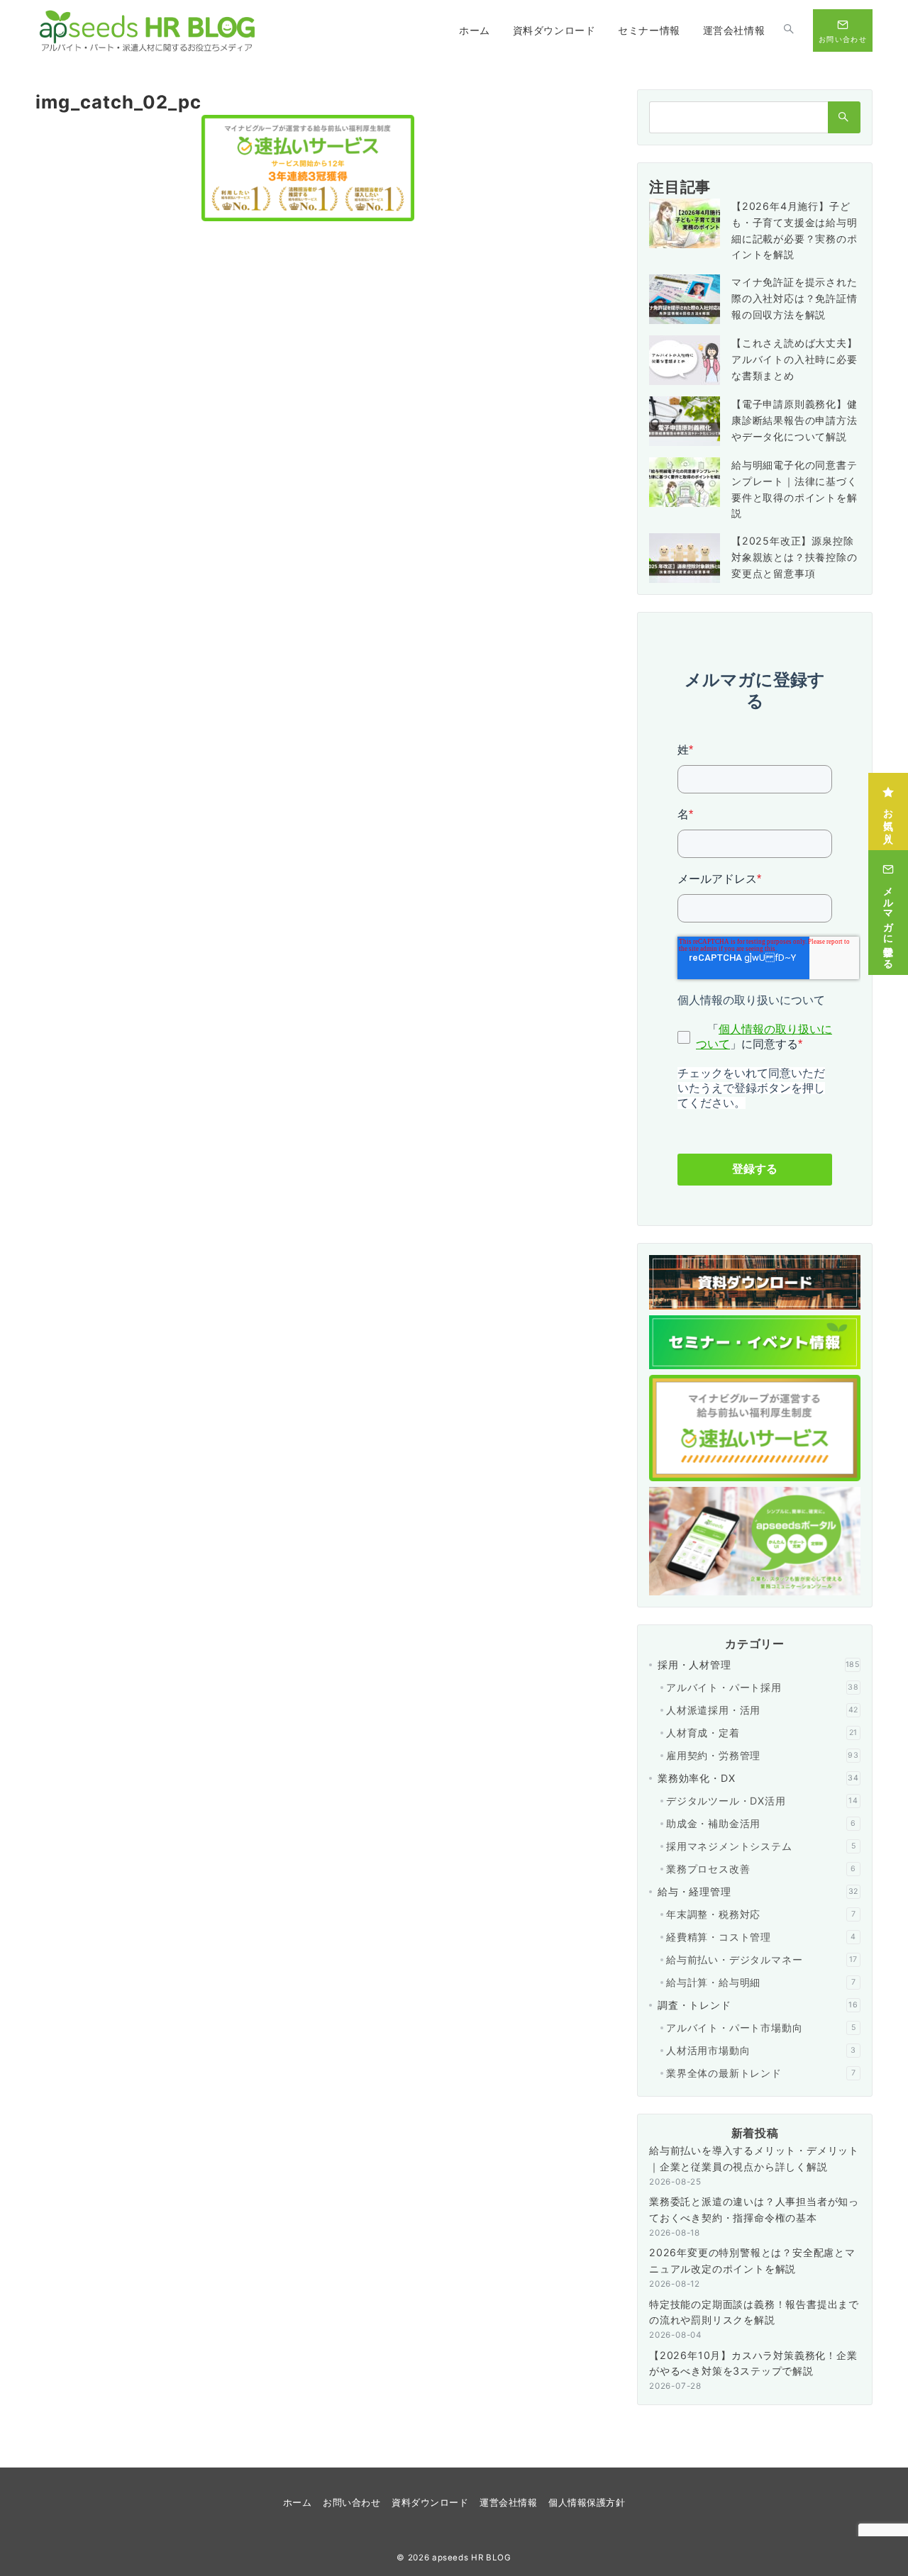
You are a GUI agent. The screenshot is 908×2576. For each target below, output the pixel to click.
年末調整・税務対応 (761, 1914)
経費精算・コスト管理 (761, 1937)
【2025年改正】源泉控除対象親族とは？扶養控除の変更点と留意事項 (794, 557)
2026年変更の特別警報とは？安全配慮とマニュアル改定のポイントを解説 (752, 2260)
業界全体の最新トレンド (761, 2073)
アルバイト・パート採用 (763, 1687)
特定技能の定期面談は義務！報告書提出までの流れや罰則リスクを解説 (754, 2312)
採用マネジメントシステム (761, 1846)
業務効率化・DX (758, 1778)
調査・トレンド (758, 2005)
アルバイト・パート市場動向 (761, 2028)
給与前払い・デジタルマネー (762, 1959)
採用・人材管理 (759, 1665)
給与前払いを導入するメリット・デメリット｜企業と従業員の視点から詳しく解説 (754, 2158)
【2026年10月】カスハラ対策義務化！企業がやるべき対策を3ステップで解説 (753, 2363)
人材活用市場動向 (761, 2050)
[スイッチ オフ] (789, 30)
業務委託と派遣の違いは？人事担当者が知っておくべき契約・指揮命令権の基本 (754, 2209)
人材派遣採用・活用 (762, 1710)
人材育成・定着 (762, 1733)
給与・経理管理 (758, 1891)
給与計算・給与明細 (761, 1982)
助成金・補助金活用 (761, 1823)
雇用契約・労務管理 (763, 1755)
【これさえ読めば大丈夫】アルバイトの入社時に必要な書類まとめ (794, 359)
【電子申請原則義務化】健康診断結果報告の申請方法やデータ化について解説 (794, 420)
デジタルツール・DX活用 (762, 1801)
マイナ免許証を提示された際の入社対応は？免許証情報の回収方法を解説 (794, 298)
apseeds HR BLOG (472, 2558)
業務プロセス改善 (761, 1869)
